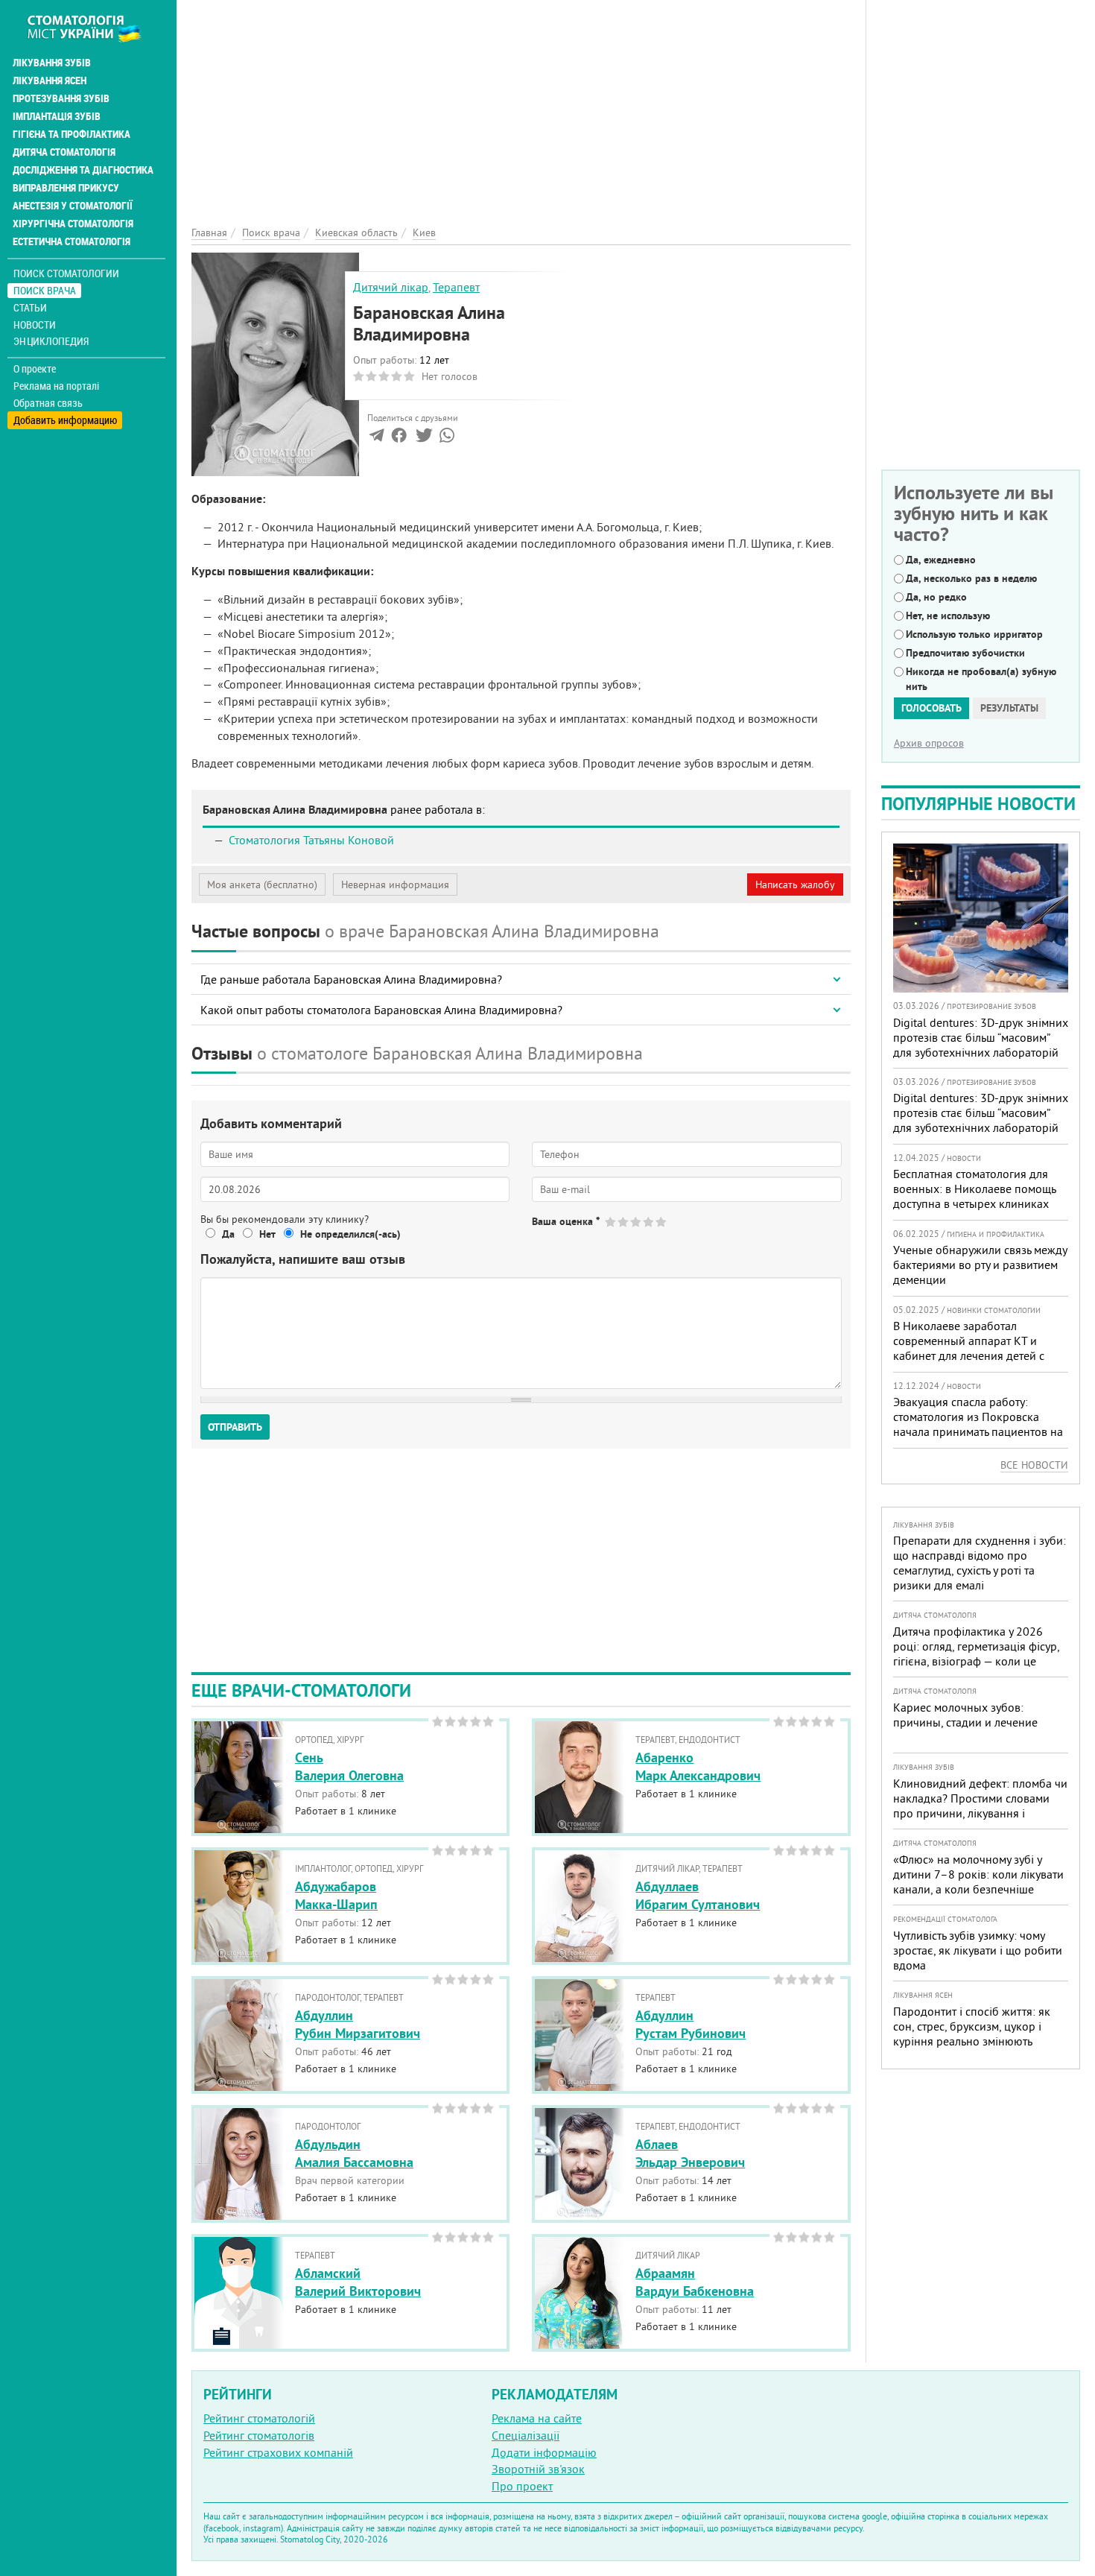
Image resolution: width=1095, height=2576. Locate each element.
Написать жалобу (795, 884)
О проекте (35, 369)
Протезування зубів (61, 98)
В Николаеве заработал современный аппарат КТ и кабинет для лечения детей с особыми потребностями (969, 1348)
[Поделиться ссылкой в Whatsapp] (447, 438)
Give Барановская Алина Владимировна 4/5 (649, 1222)
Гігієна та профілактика (72, 134)
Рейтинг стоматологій (259, 2418)
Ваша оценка (566, 1221)
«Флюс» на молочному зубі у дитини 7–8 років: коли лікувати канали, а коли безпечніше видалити (978, 1882)
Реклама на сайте (537, 2418)
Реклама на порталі (56, 386)
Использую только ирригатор (974, 634)
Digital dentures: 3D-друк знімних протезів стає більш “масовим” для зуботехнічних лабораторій (981, 1037)
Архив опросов (929, 743)
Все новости (1034, 1465)
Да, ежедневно (941, 560)
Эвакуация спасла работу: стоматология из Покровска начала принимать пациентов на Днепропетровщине (978, 1424)
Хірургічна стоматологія (73, 224)
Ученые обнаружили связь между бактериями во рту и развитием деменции (980, 1265)
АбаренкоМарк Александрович (698, 1766)
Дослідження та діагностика (83, 170)
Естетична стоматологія (72, 241)
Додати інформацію (544, 2452)
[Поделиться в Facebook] (399, 438)
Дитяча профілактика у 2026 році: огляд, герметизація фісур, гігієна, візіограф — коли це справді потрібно (976, 1653)
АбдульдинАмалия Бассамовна (354, 2153)
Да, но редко (936, 597)
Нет (267, 1234)
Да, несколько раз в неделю (971, 578)
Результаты (1009, 708)
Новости (35, 325)
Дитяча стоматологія (64, 152)
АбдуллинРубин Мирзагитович (358, 2024)
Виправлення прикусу (66, 188)
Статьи (30, 307)
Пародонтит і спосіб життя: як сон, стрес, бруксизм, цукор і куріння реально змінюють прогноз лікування (972, 2034)
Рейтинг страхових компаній (278, 2452)
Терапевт (456, 287)
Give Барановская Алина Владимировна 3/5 (637, 1222)
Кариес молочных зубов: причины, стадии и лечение (965, 1715)
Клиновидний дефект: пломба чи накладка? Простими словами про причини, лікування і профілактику (980, 1806)
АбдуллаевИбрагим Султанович (698, 1895)
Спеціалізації (526, 2435)
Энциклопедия (51, 341)
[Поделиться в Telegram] (377, 438)
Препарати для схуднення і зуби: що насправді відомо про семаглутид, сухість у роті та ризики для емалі (980, 1563)
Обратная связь (48, 403)
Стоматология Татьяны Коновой (311, 840)
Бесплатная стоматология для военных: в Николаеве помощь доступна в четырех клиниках (974, 1189)
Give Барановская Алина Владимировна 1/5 (611, 1222)
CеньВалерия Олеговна (349, 1766)
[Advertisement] (521, 104)
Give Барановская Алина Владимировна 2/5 (624, 1222)
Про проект (522, 2486)
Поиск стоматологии (66, 273)
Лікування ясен (50, 80)
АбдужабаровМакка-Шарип (336, 1895)
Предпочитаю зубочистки (965, 653)
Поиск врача (45, 290)
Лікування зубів (52, 63)
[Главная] (92, 28)
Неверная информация (395, 884)
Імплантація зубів (57, 116)
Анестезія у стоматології (73, 206)
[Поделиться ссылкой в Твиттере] (423, 438)
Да (228, 1234)
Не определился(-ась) (350, 1234)
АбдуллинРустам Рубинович (691, 2024)
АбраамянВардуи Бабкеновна (695, 2282)
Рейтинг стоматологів (259, 2435)
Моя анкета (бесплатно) (262, 884)
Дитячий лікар (391, 287)
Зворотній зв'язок (538, 2469)
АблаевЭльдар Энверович (690, 2153)
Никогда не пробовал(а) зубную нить (981, 679)
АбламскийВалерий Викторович (358, 2282)
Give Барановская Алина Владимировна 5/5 (662, 1222)
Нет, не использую (948, 615)
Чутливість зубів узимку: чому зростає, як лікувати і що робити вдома (978, 1950)
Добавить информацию (65, 420)
